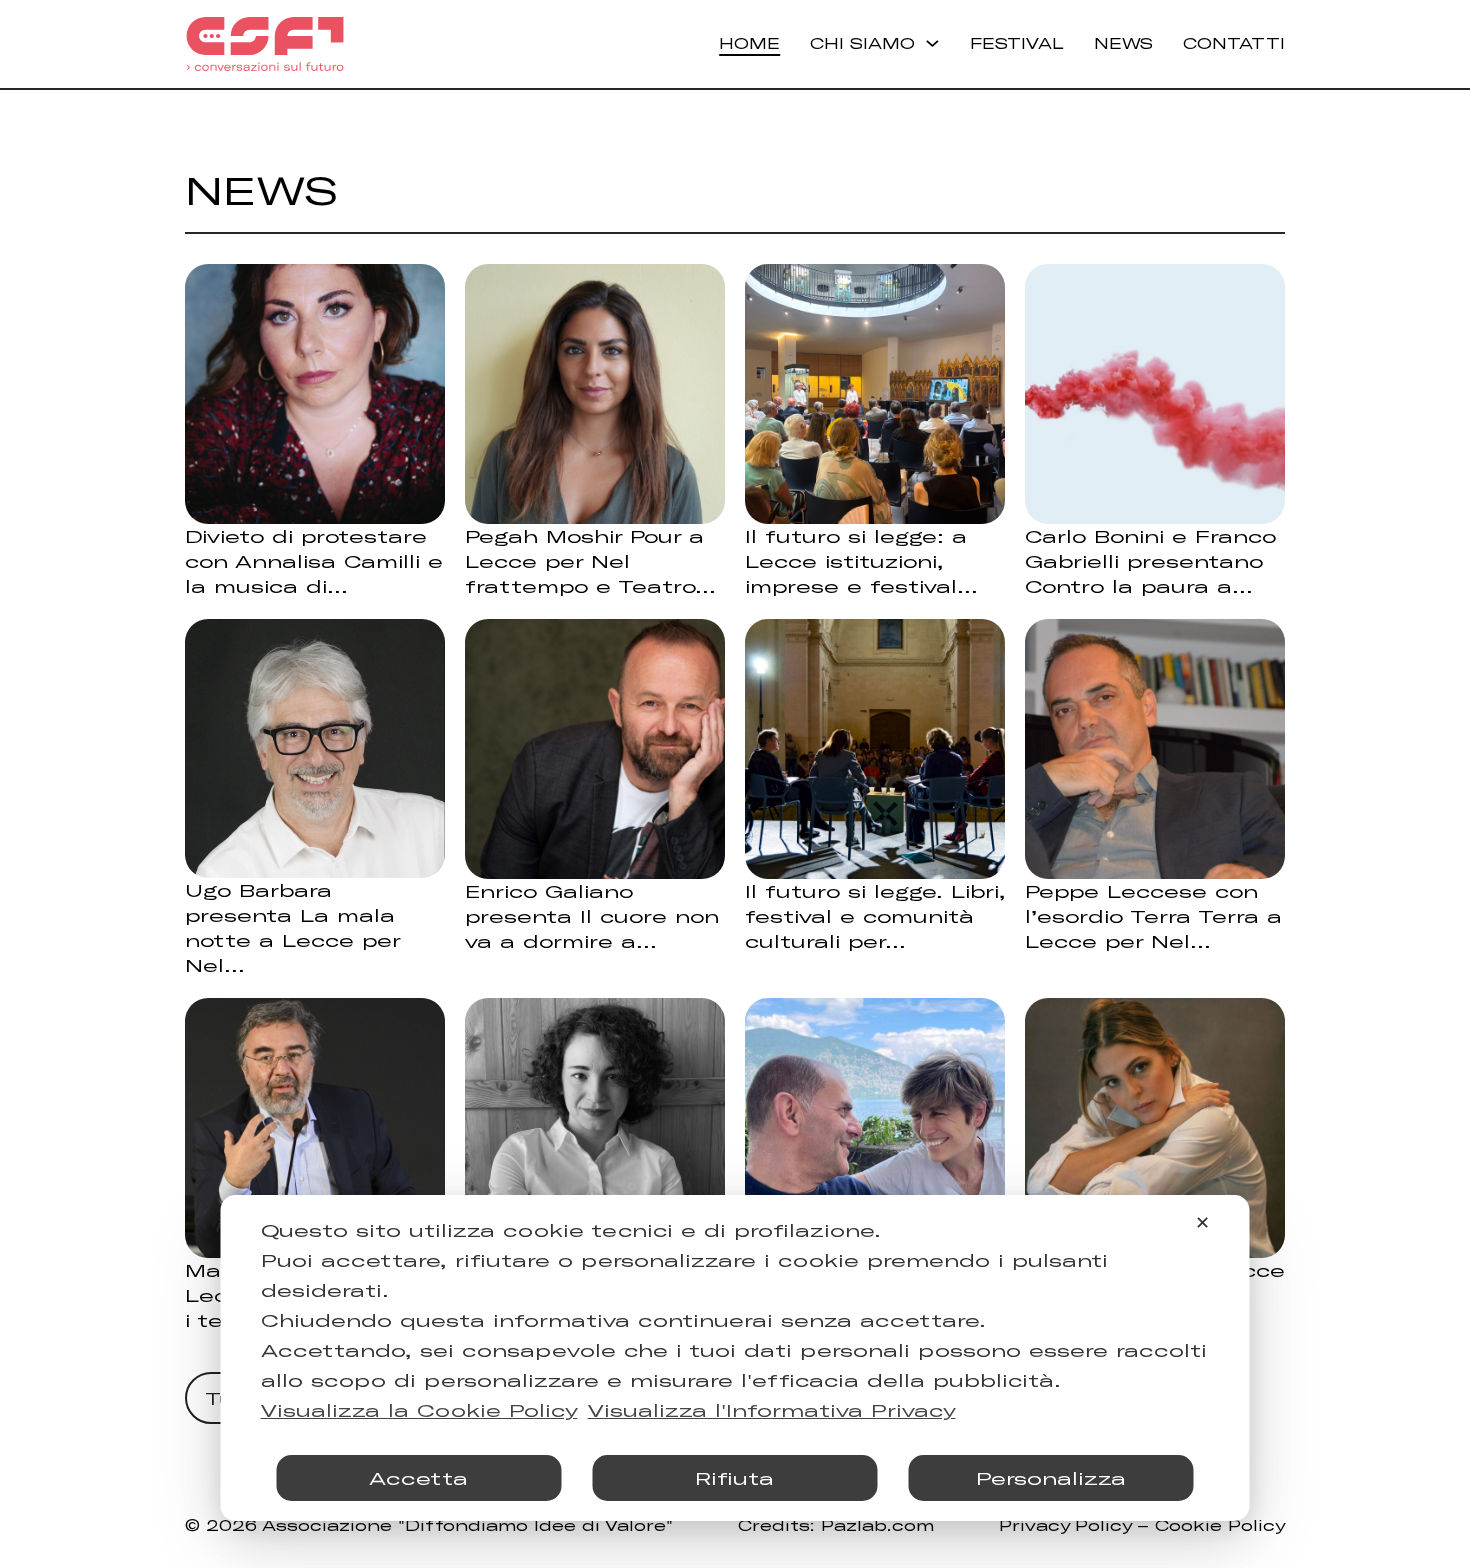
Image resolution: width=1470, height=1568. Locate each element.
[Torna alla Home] (265, 44)
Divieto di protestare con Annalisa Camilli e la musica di (314, 561)
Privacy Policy (1065, 1525)
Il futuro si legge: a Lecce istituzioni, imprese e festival (856, 561)
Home (749, 43)
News (1123, 43)
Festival (1017, 43)
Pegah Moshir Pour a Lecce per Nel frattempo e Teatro (584, 561)
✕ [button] (1202, 1222)
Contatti (1234, 43)
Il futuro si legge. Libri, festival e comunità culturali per (875, 916)
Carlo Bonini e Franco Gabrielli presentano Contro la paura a (1150, 561)
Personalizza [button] (1051, 1478)
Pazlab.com (877, 1525)
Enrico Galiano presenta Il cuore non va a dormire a (592, 916)
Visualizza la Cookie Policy (419, 1410)
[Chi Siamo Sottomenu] (932, 43)
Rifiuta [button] (734, 1478)
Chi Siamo (862, 43)
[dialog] (735, 1358)
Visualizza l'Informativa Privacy (772, 1410)
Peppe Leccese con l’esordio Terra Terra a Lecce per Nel (1153, 916)
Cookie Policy (1220, 1525)
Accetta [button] (418, 1478)
